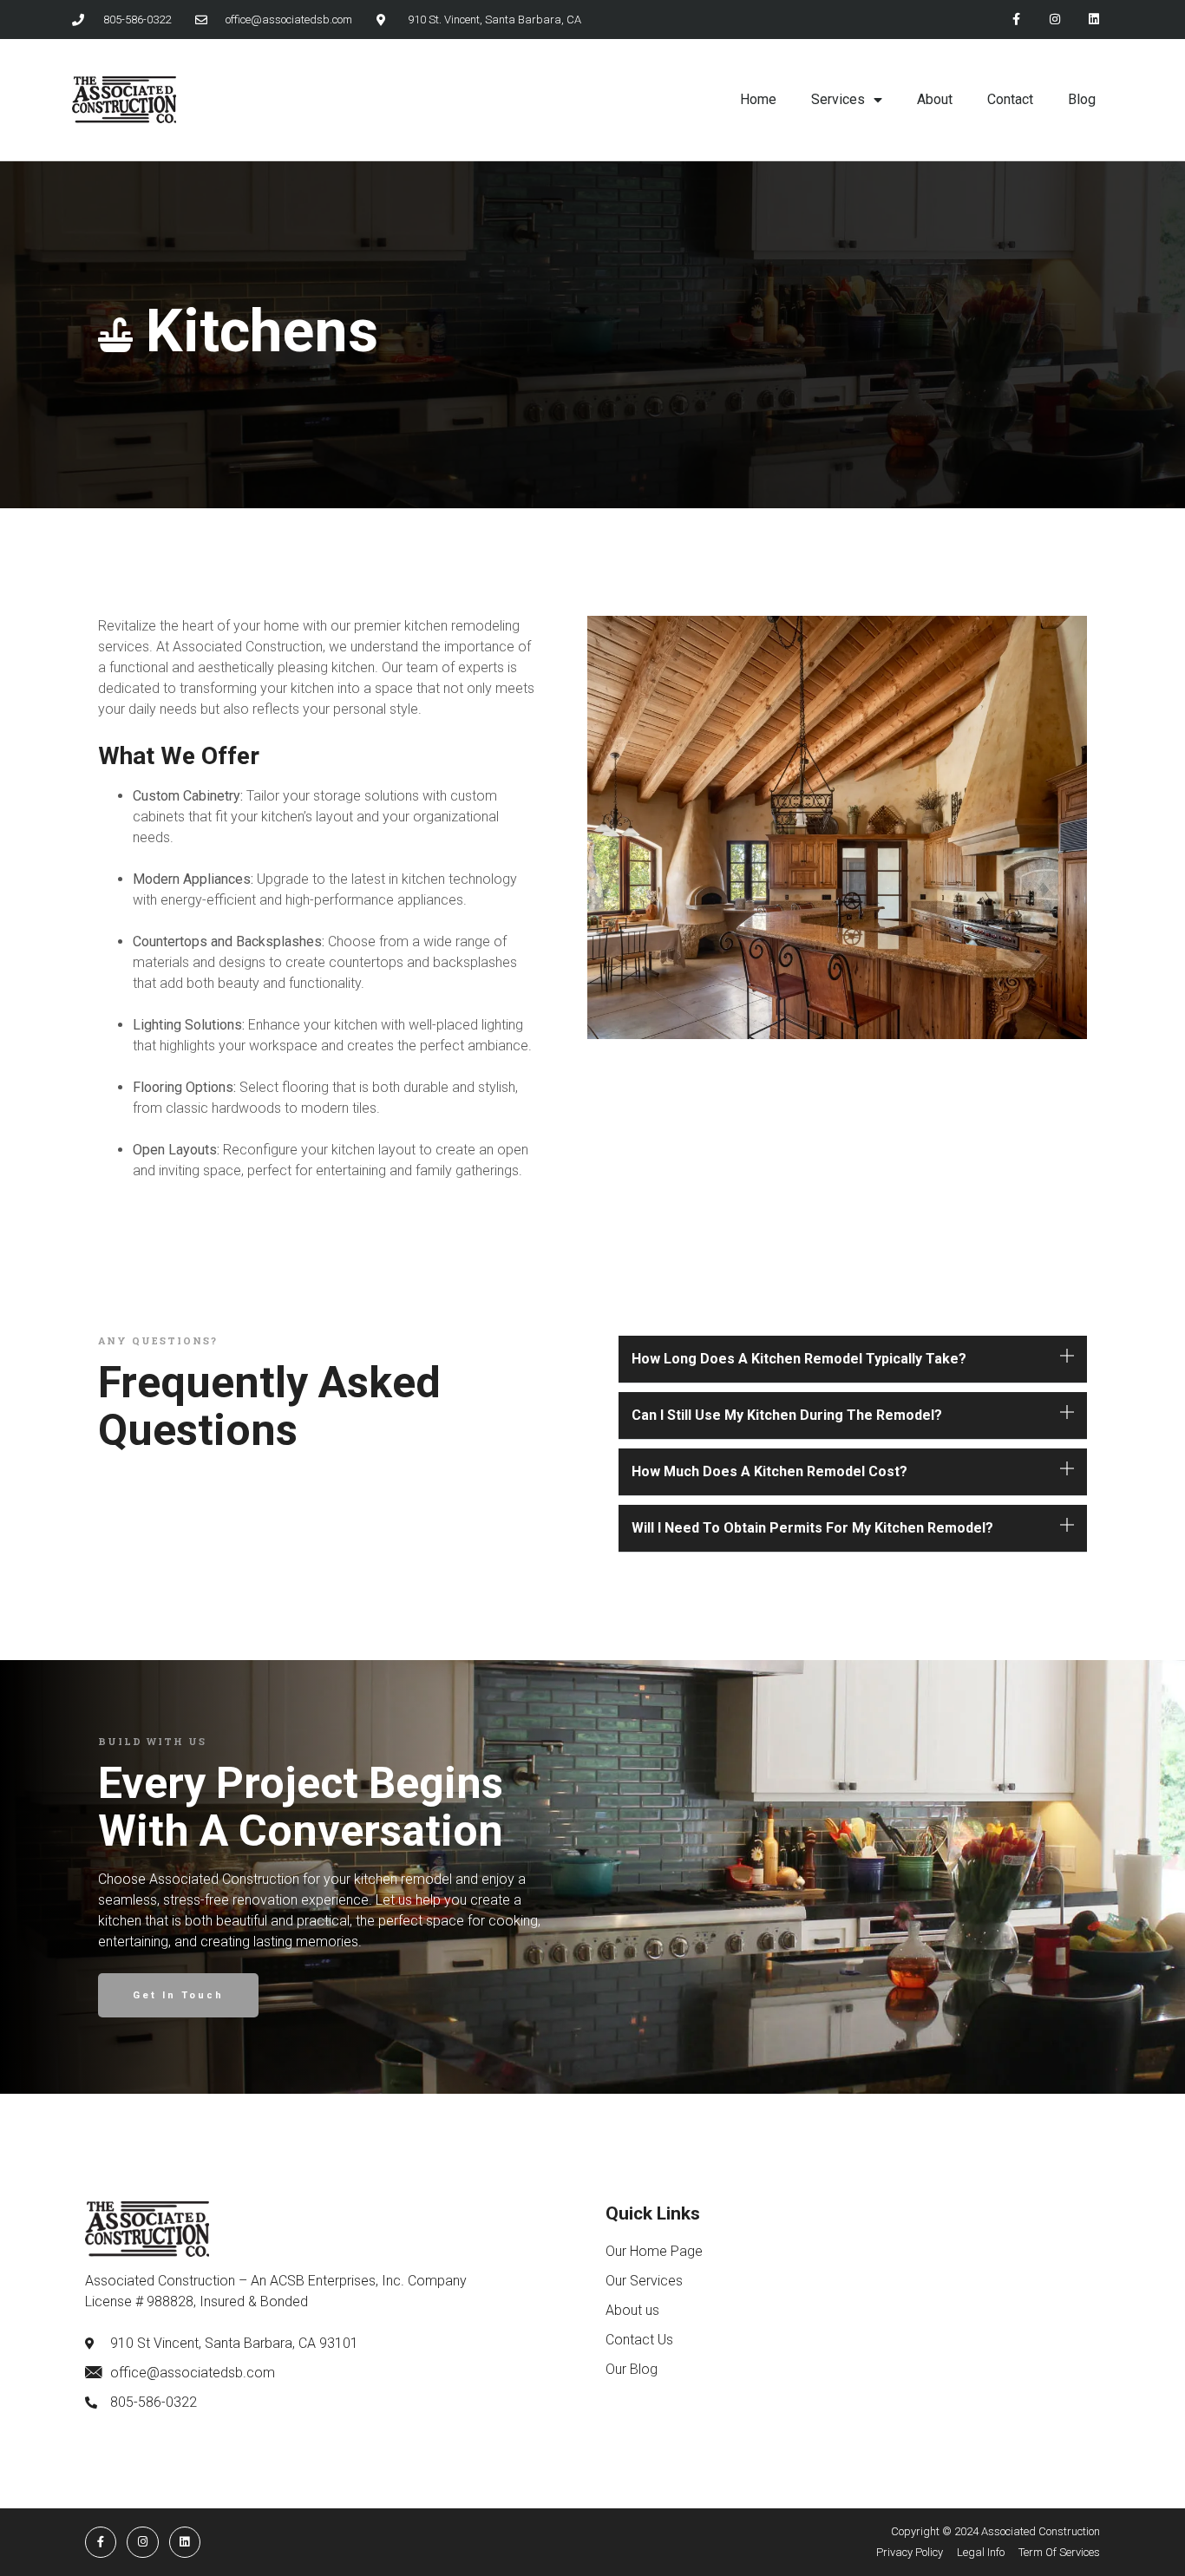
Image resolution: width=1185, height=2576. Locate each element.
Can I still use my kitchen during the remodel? (787, 1415)
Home (758, 99)
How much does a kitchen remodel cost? (769, 1471)
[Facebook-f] (1016, 20)
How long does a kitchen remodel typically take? (799, 1359)
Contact (1010, 99)
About (935, 99)
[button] (853, 1360)
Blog (1082, 99)
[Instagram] (1054, 20)
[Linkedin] (1093, 20)
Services (838, 99)
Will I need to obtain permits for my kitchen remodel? (812, 1528)
